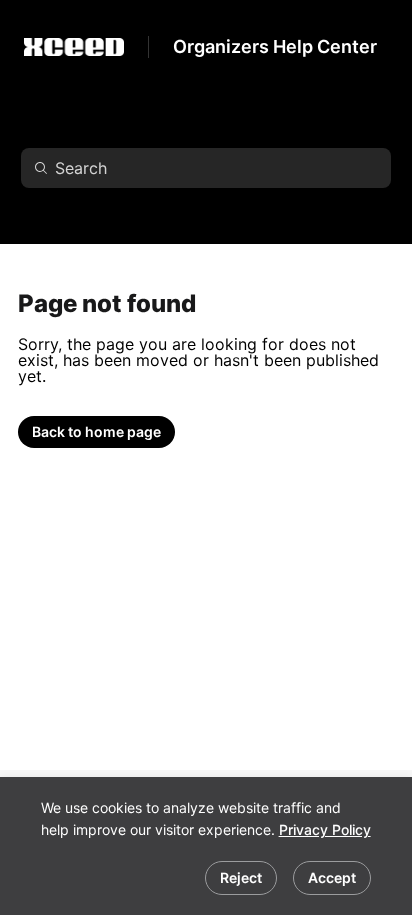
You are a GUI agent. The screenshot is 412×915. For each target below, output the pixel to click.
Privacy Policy (325, 829)
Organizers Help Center (275, 46)
